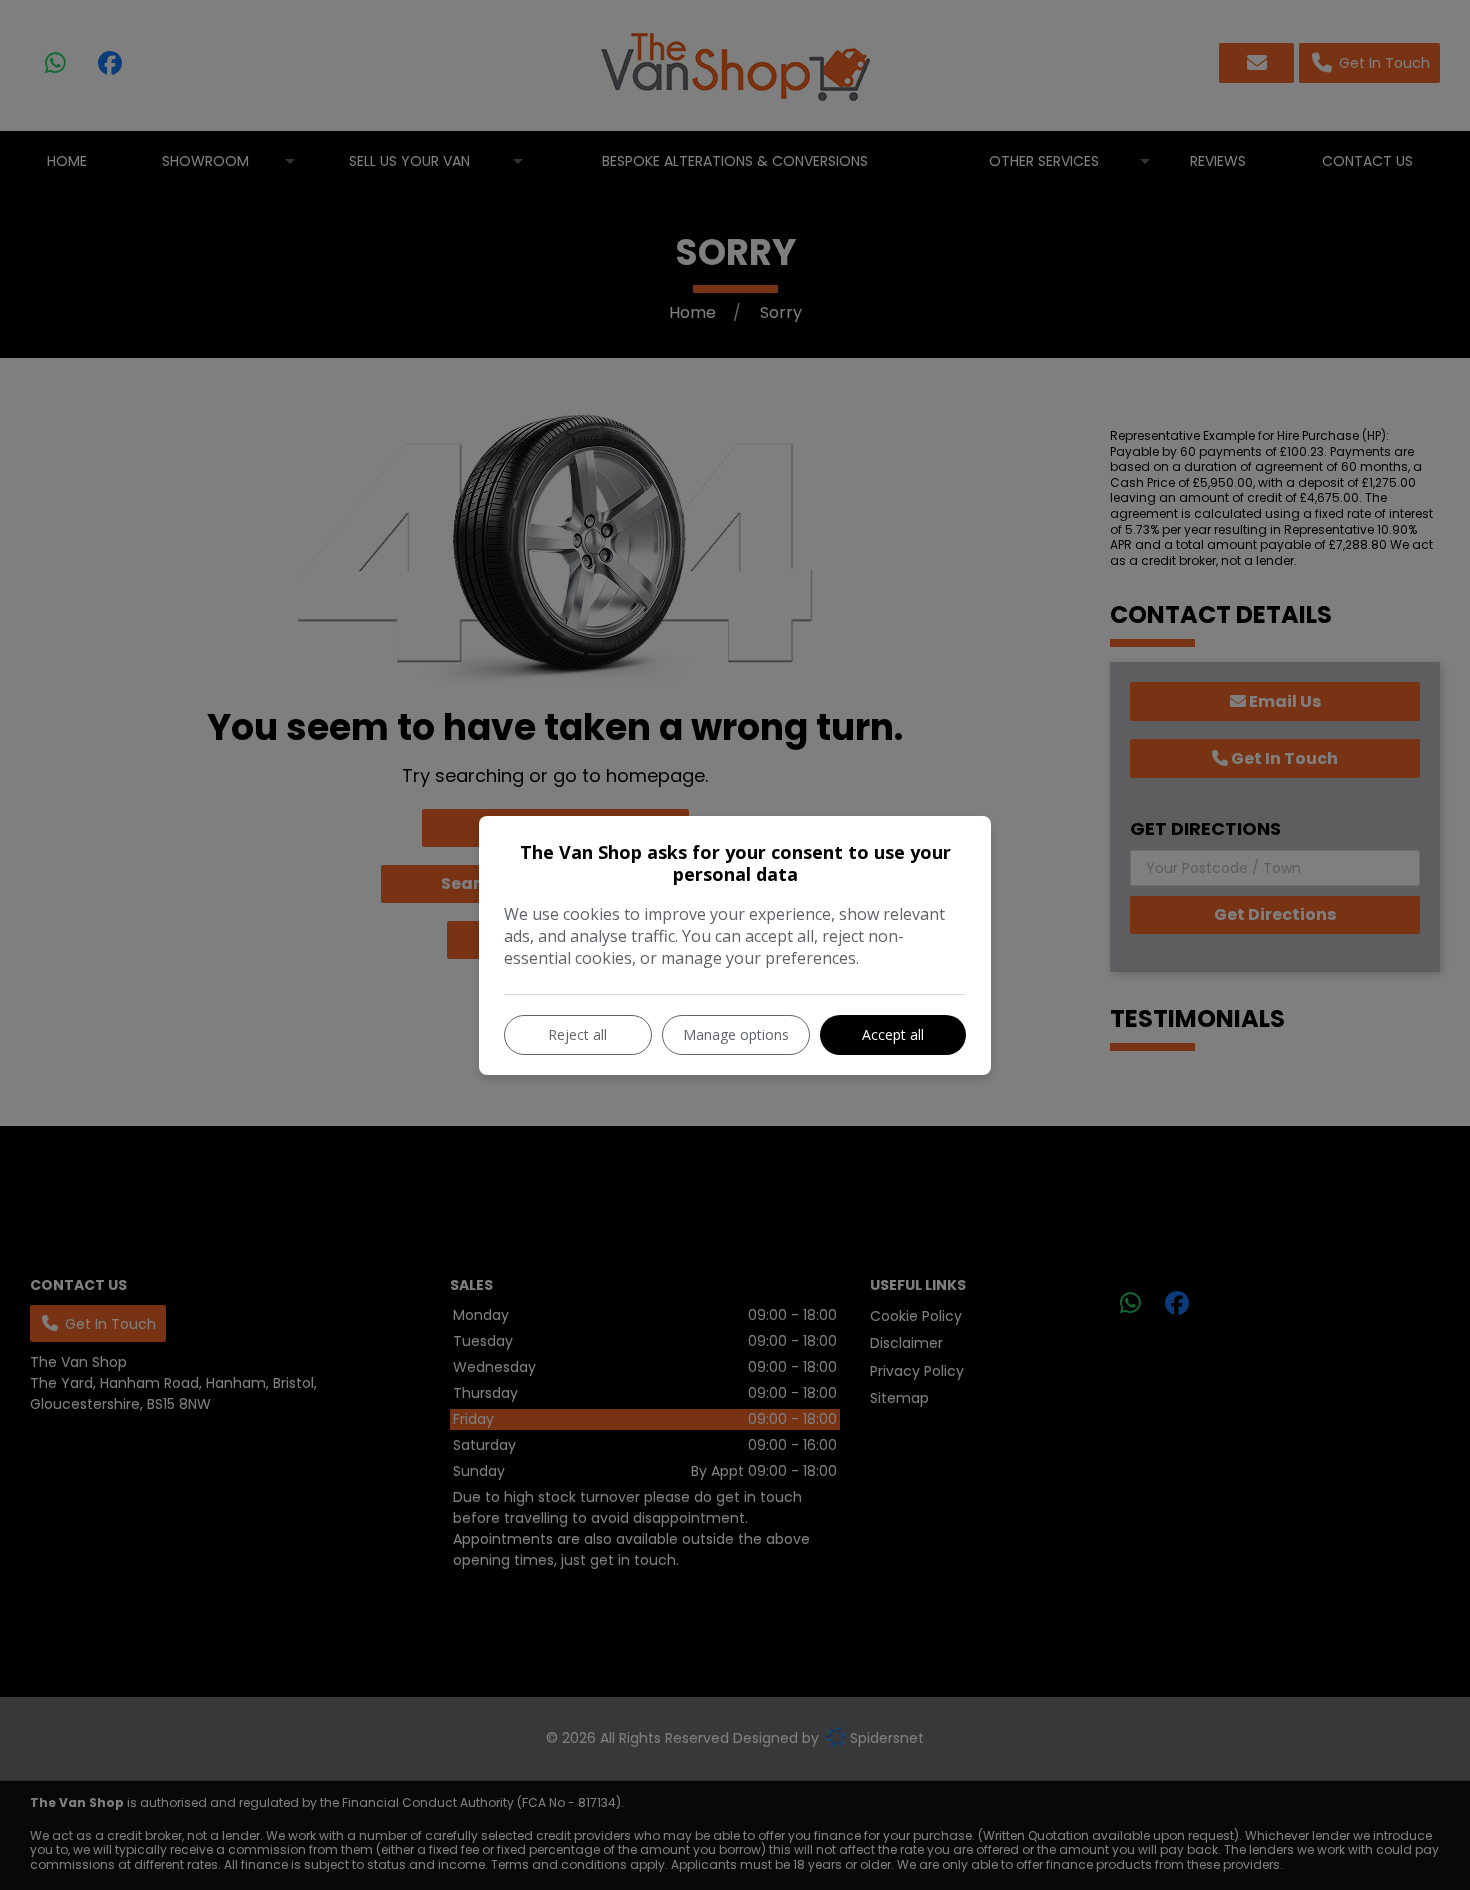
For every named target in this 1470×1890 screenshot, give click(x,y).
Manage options (736, 1034)
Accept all (893, 1034)
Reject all (577, 1034)
